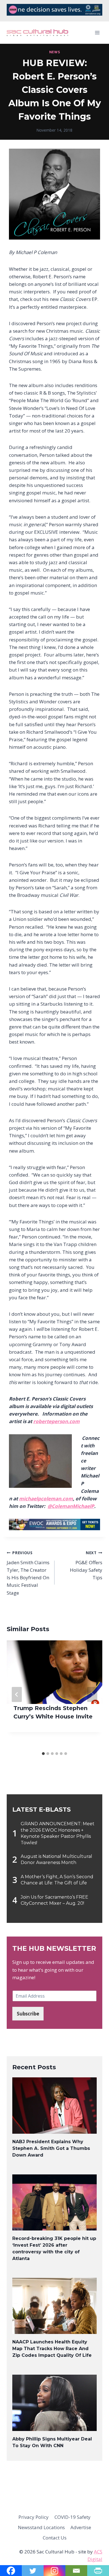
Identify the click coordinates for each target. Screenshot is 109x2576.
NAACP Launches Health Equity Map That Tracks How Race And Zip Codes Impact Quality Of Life (52, 2349)
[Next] (92, 1694)
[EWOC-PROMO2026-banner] (54, 1524)
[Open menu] (97, 33)
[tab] (43, 1754)
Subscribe (28, 2014)
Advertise (81, 2527)
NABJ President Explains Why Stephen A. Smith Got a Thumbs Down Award (51, 2148)
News (54, 52)
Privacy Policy (34, 2517)
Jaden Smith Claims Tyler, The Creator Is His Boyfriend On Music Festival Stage (28, 1573)
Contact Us (55, 2538)
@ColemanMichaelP (71, 1506)
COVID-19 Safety (73, 2517)
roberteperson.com (56, 1421)
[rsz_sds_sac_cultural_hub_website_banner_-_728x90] (54, 14)
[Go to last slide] (17, 1694)
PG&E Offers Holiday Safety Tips (86, 1565)
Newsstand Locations (41, 2527)
